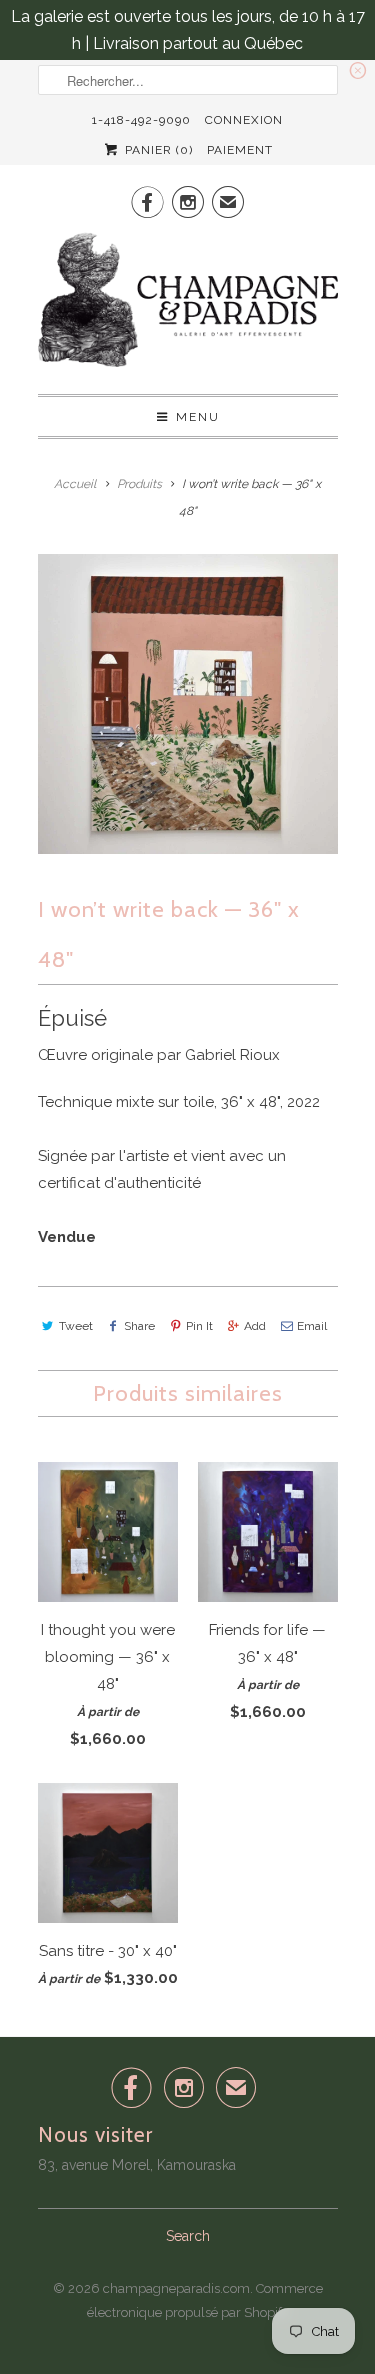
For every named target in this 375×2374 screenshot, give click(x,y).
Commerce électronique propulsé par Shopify (205, 2300)
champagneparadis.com (176, 2288)
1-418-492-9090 (141, 120)
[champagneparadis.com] (188, 305)
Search (188, 2236)
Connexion (244, 120)
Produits (139, 484)
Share (139, 1326)
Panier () (156, 150)
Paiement (240, 150)
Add (255, 1326)
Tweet (76, 1326)
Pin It (199, 1326)
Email (312, 1326)
